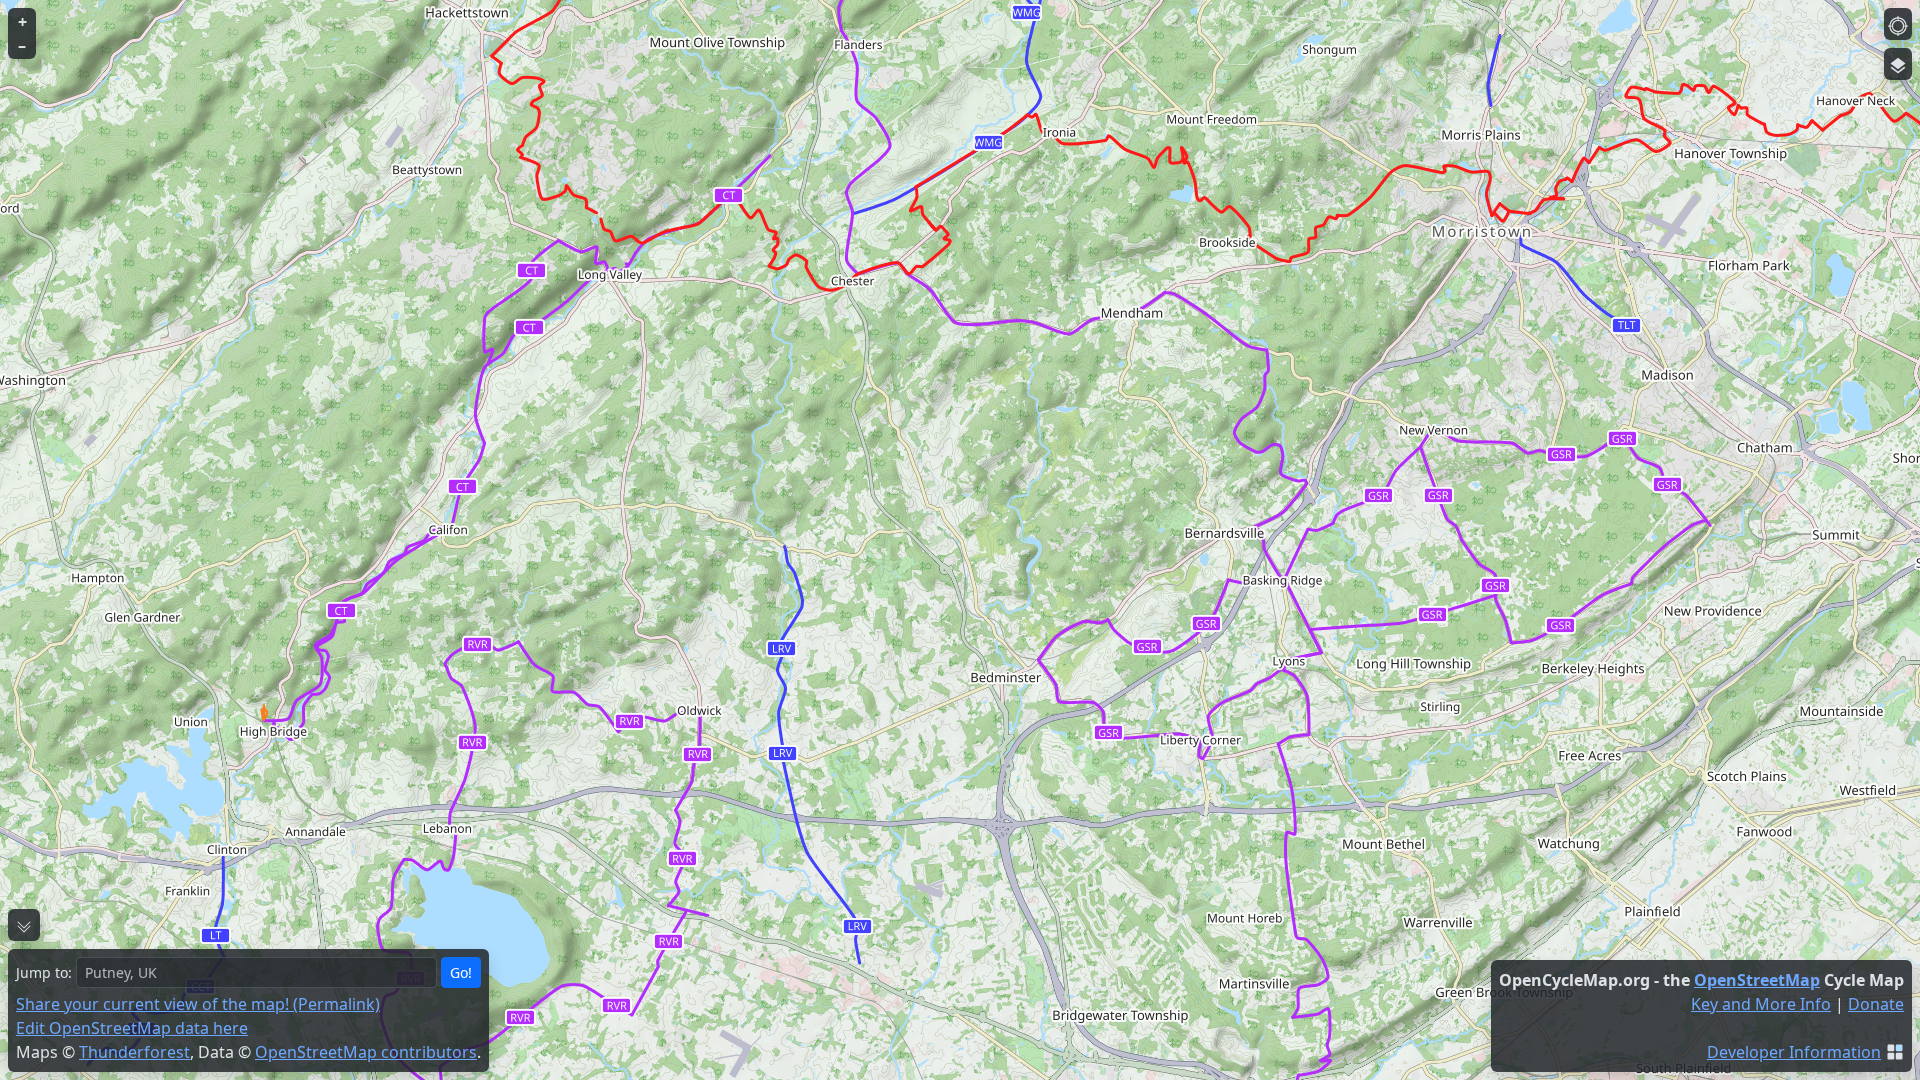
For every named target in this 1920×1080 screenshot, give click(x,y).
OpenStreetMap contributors (366, 1052)
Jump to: (44, 972)
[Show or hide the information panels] (24, 925)
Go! (461, 972)
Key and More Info (1761, 1004)
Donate (1876, 1004)
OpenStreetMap (1757, 980)
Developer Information (1794, 1052)
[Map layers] (1898, 64)
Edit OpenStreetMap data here (132, 1028)
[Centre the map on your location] (1898, 24)
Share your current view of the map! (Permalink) (198, 1004)
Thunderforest (134, 1052)
